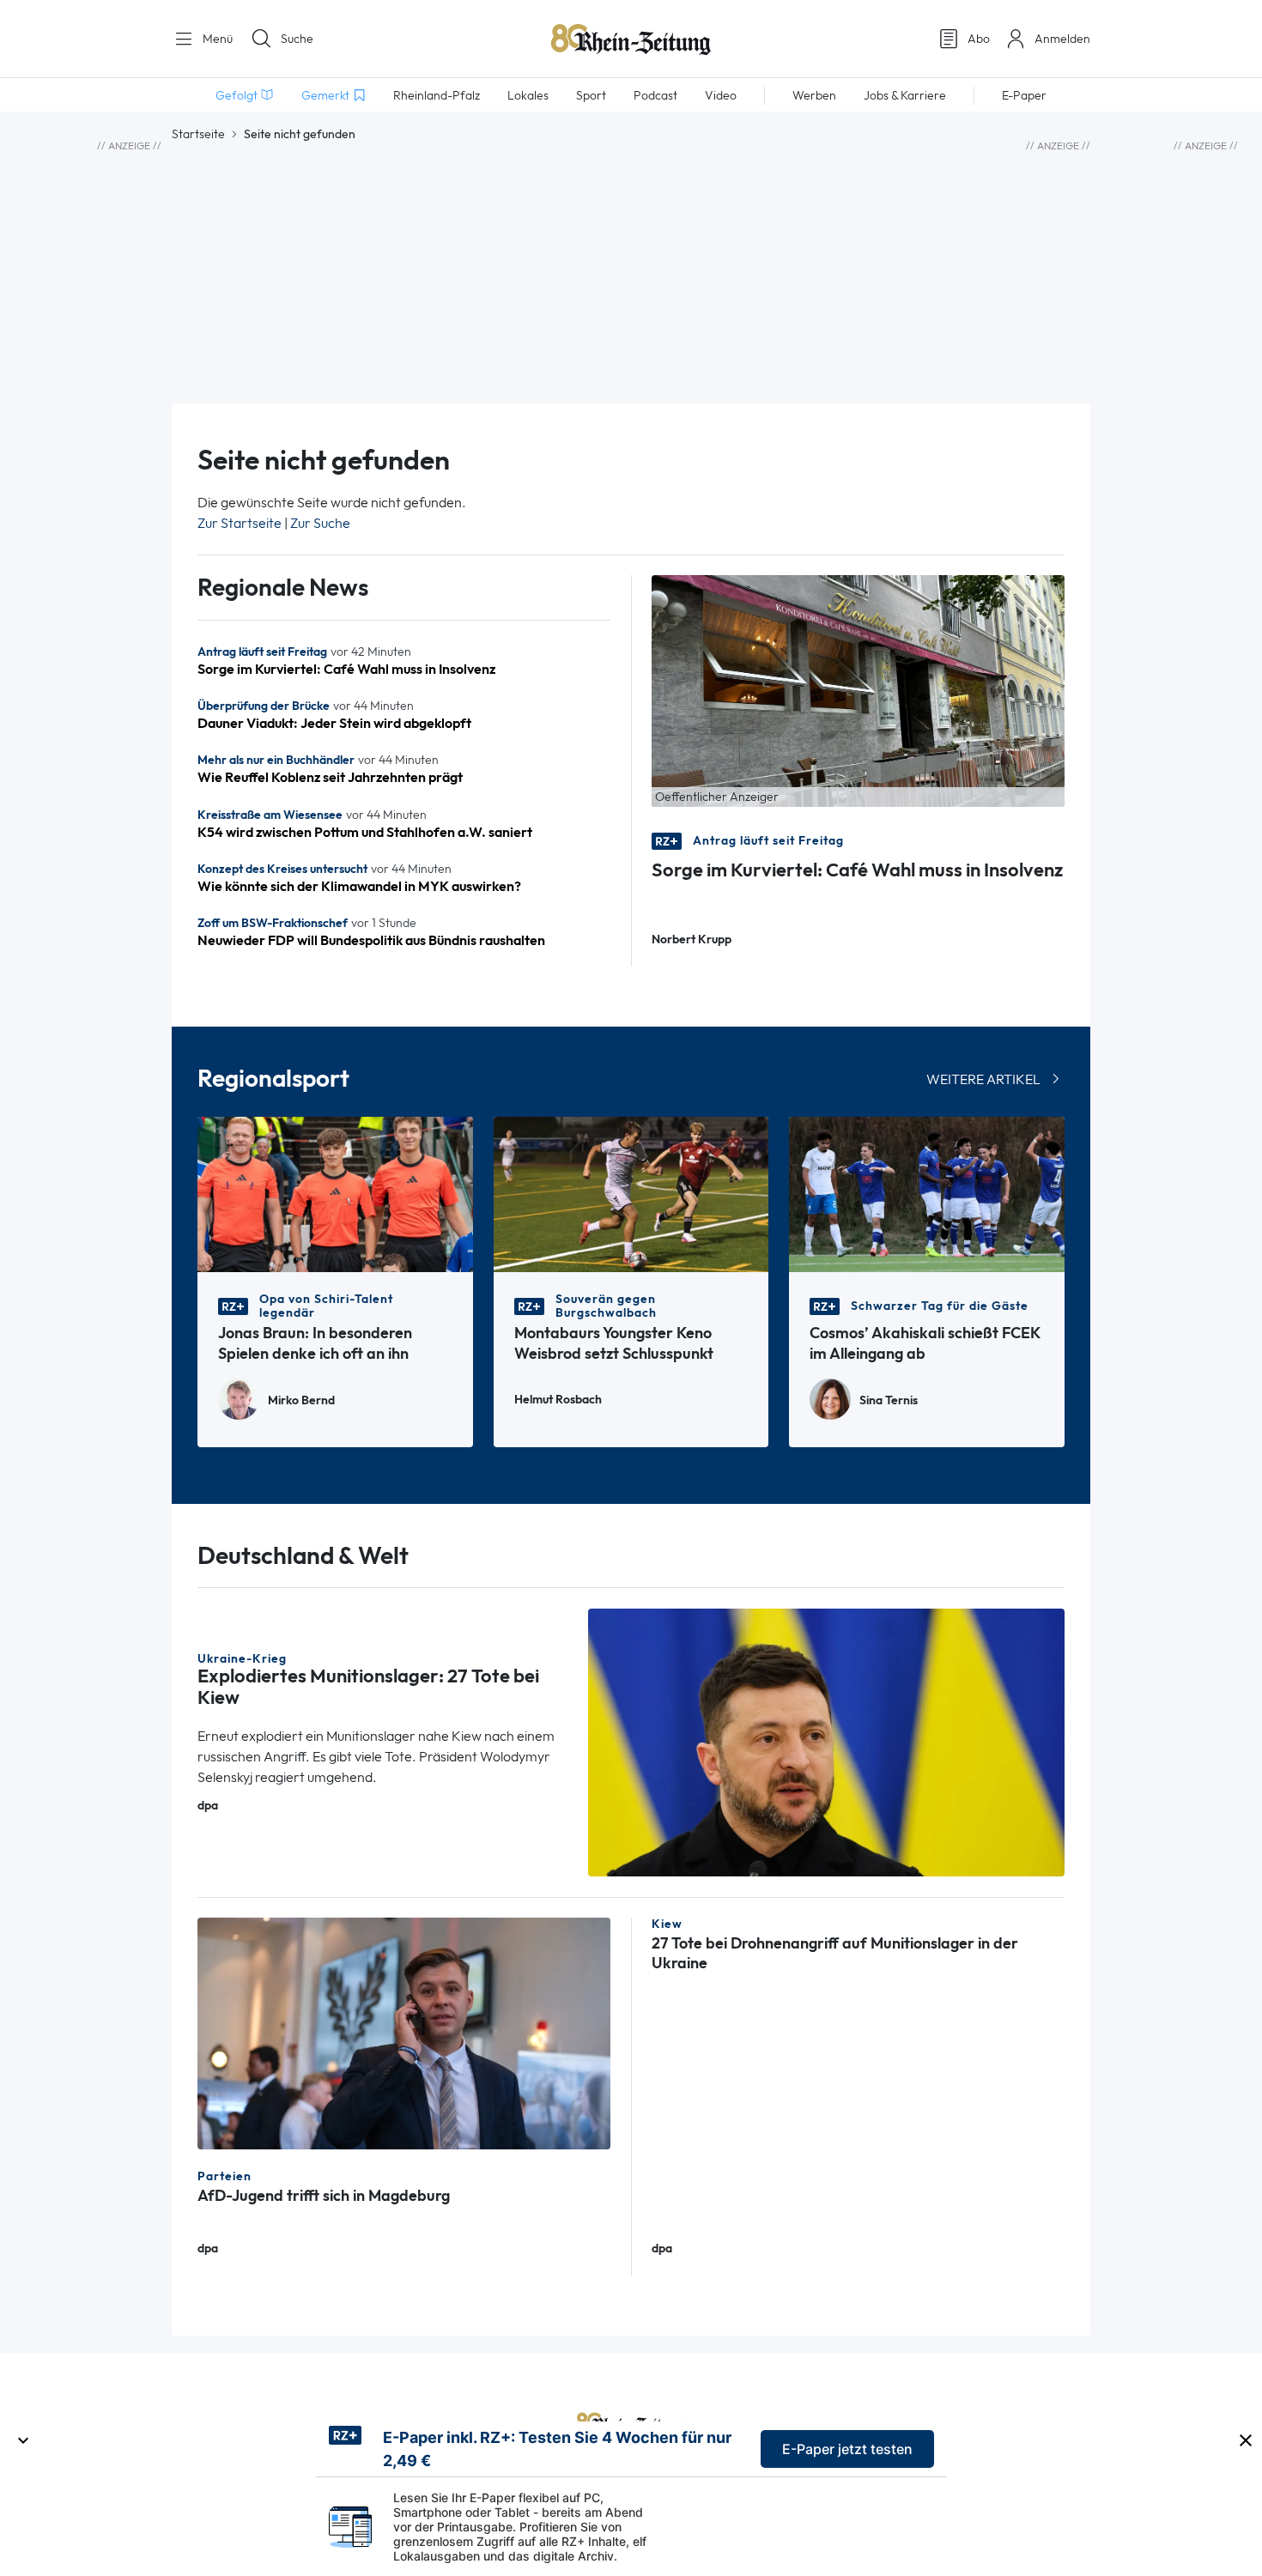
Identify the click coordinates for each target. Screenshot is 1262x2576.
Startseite (198, 134)
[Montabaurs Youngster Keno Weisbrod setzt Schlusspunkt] (631, 1193)
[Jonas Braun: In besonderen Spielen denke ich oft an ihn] (335, 1193)
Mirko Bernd (301, 1400)
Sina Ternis (889, 1400)
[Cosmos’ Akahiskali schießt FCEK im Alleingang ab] (927, 1193)
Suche (297, 39)
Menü (216, 39)
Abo (979, 39)
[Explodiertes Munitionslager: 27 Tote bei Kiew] (827, 1741)
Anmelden (1062, 39)
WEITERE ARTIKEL (983, 1079)
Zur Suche (320, 523)
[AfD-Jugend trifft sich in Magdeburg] (404, 2032)
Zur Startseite (240, 523)
